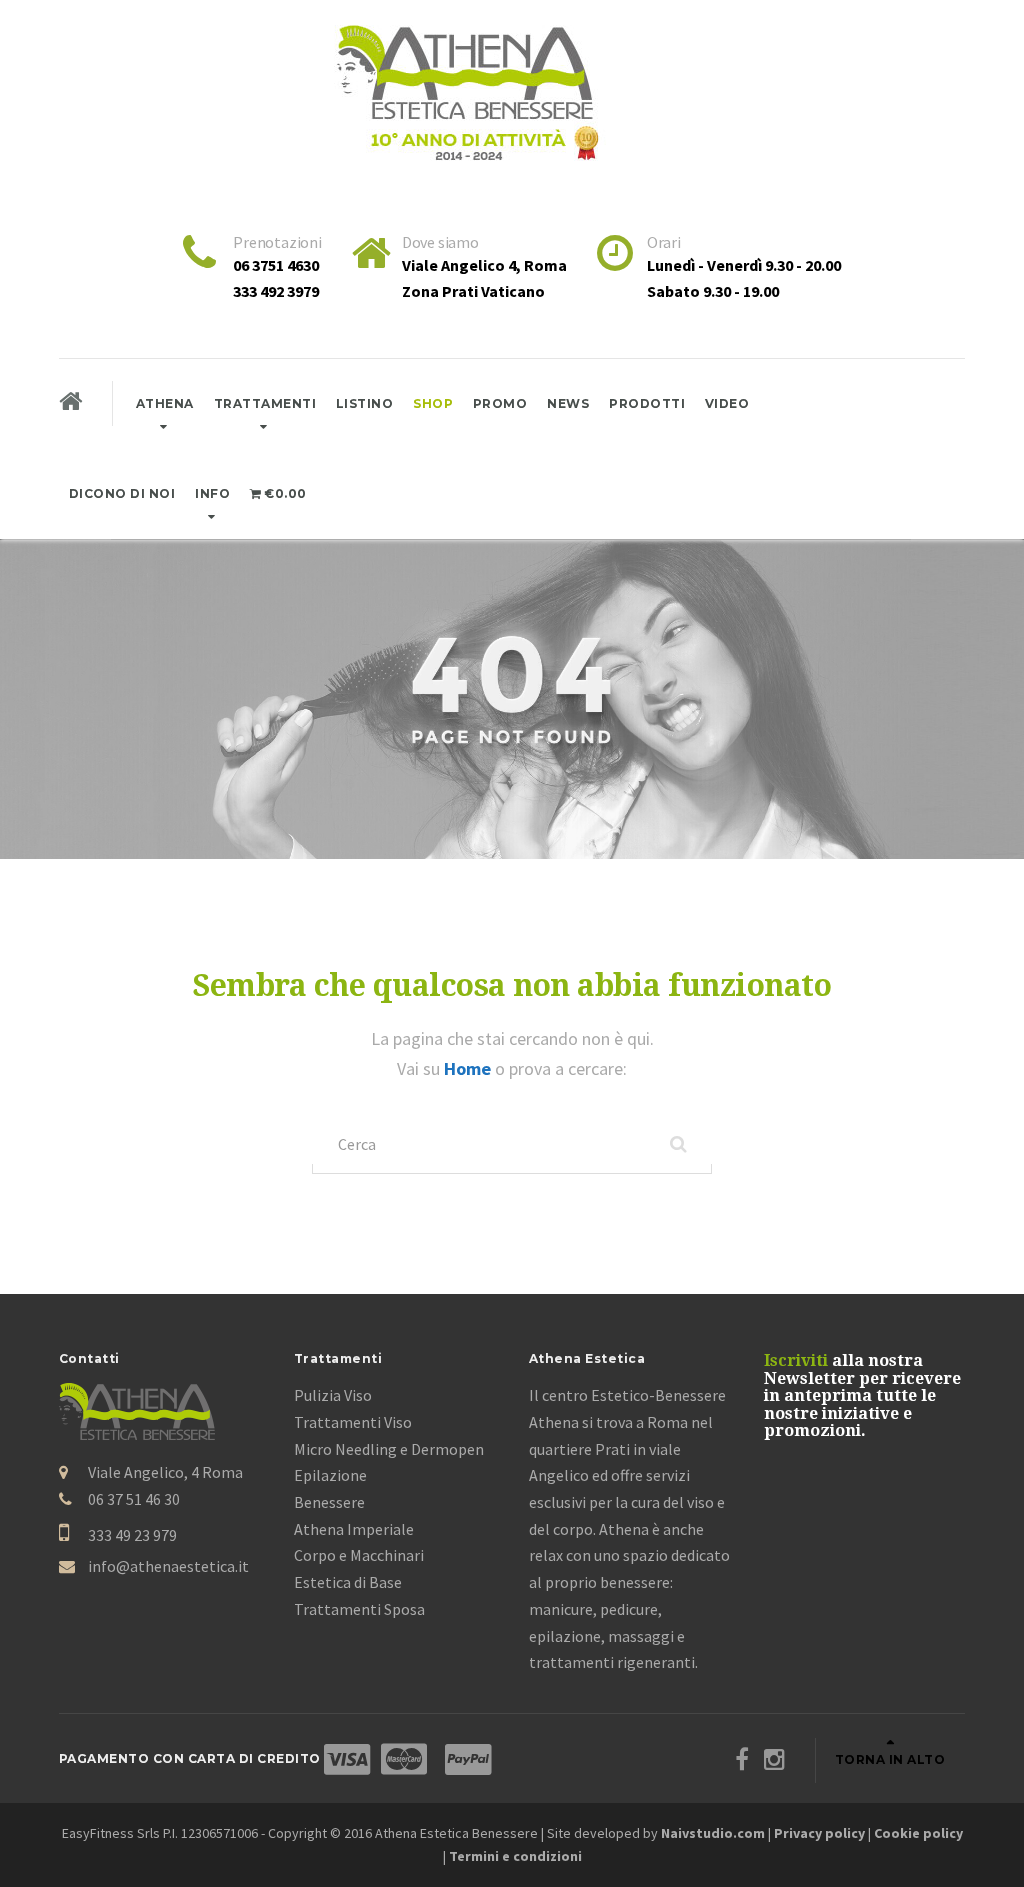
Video (727, 403)
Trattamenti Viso (353, 1422)
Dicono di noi (122, 493)
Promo (500, 403)
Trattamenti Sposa (359, 1609)
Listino (365, 403)
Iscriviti (796, 1360)
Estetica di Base (348, 1582)
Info (212, 493)
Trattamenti (265, 403)
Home (469, 1068)
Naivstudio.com (713, 1833)
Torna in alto (890, 1759)
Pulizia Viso (333, 1395)
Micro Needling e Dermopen (389, 1449)
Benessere (329, 1502)
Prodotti (647, 403)
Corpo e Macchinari (359, 1555)
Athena (165, 403)
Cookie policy (918, 1833)
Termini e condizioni (515, 1856)
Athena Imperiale (354, 1529)
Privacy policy (819, 1833)
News (568, 403)
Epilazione (330, 1475)
